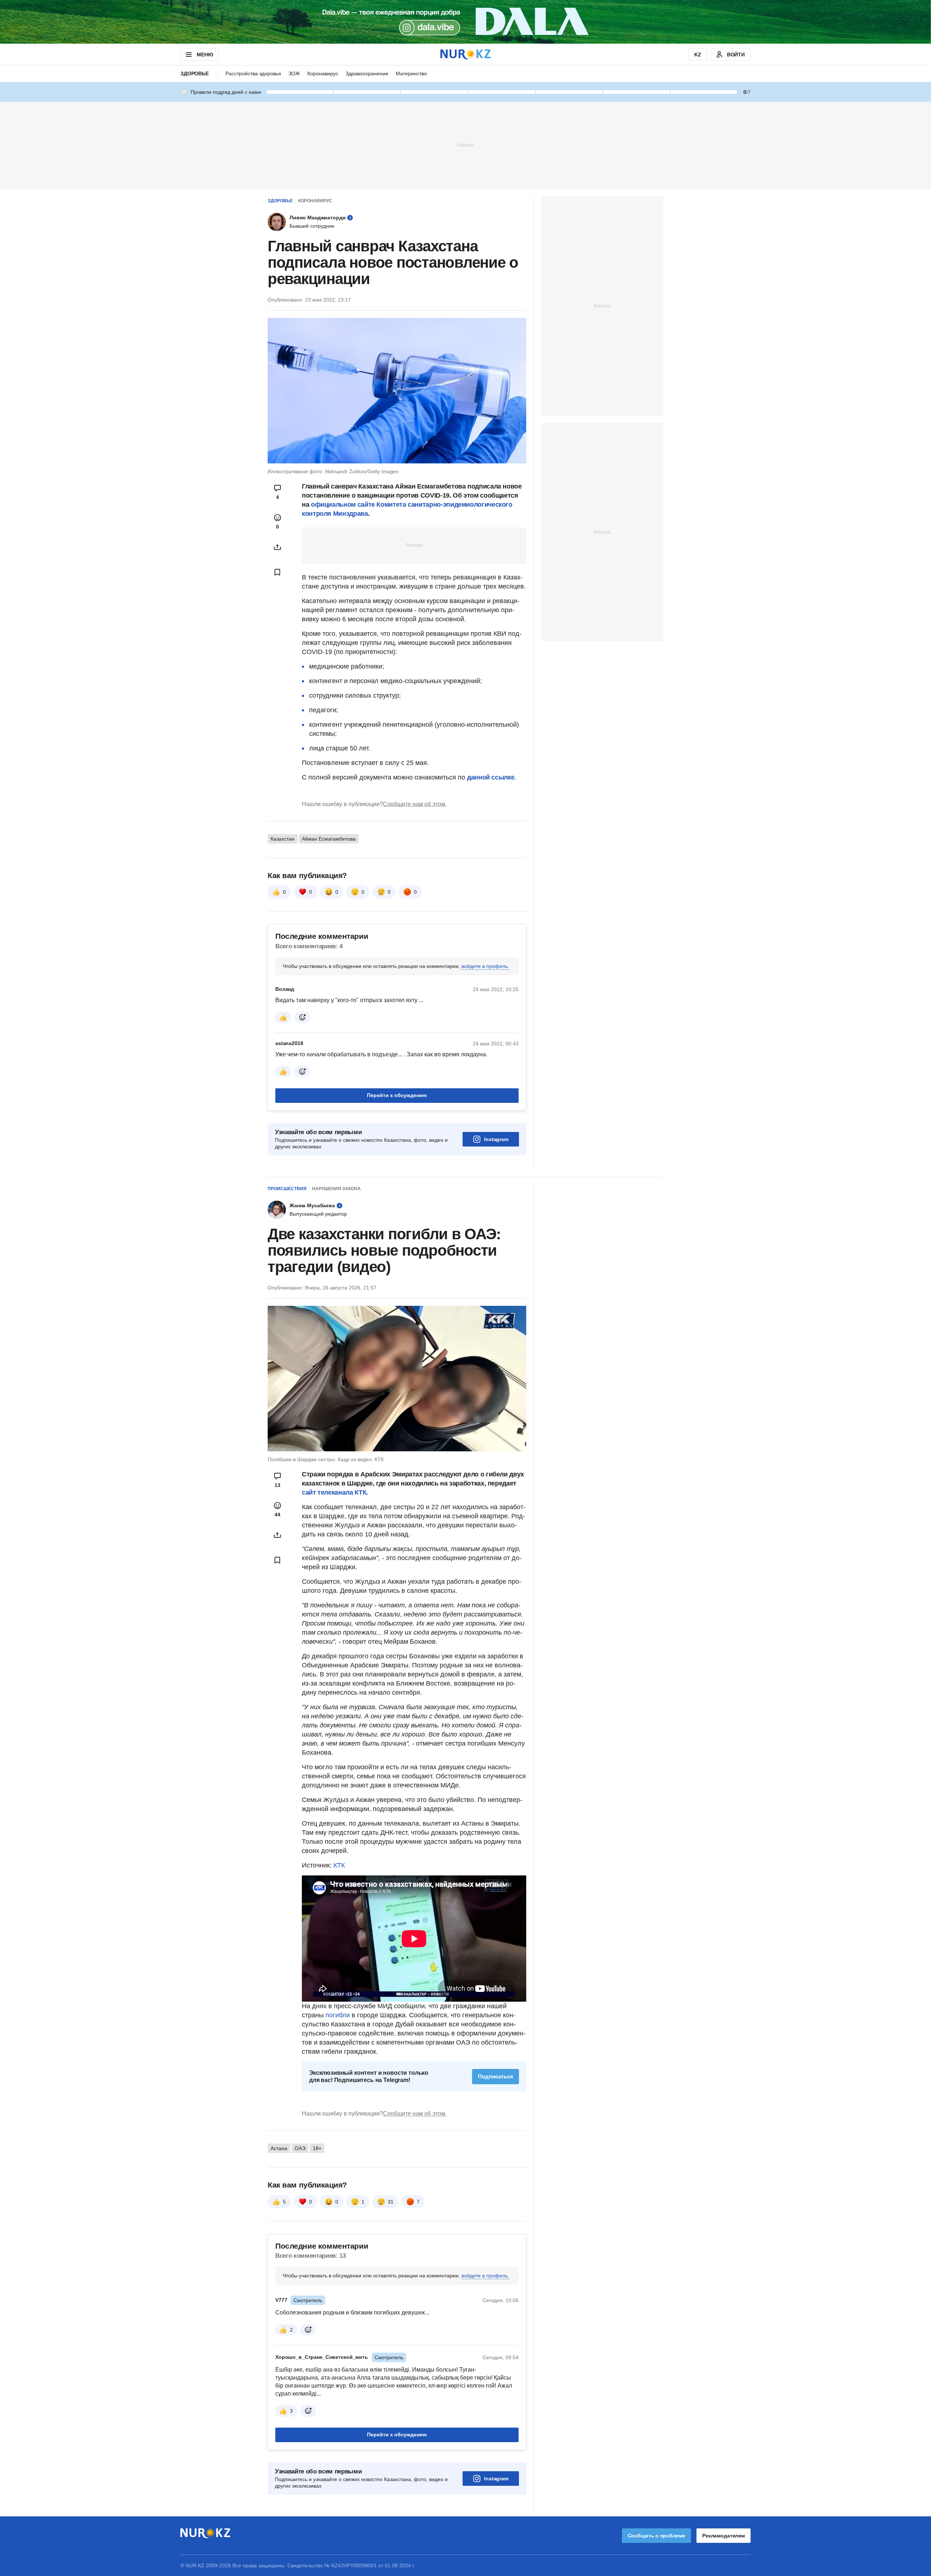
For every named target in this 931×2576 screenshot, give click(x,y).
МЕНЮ (205, 55)
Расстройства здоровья (253, 73)
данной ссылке (491, 777)
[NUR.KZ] (465, 54)
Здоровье (195, 73)
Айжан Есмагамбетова (329, 839)
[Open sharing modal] (277, 547)
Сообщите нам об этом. (415, 804)
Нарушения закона (336, 1189)
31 (391, 2202)
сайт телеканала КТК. (335, 1492)
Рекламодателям (724, 2536)
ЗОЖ (294, 73)
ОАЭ (300, 2148)
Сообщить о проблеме (656, 2536)
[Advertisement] (465, 145)
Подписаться (496, 2076)
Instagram (496, 1139)
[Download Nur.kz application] (465, 22)
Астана (279, 2148)
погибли (338, 2015)
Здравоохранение (367, 73)
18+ (317, 2148)
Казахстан (283, 839)
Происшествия (287, 1189)
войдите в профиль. (485, 966)
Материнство (411, 73)
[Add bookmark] (277, 572)
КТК (339, 1865)
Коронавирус (323, 73)
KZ (698, 55)
